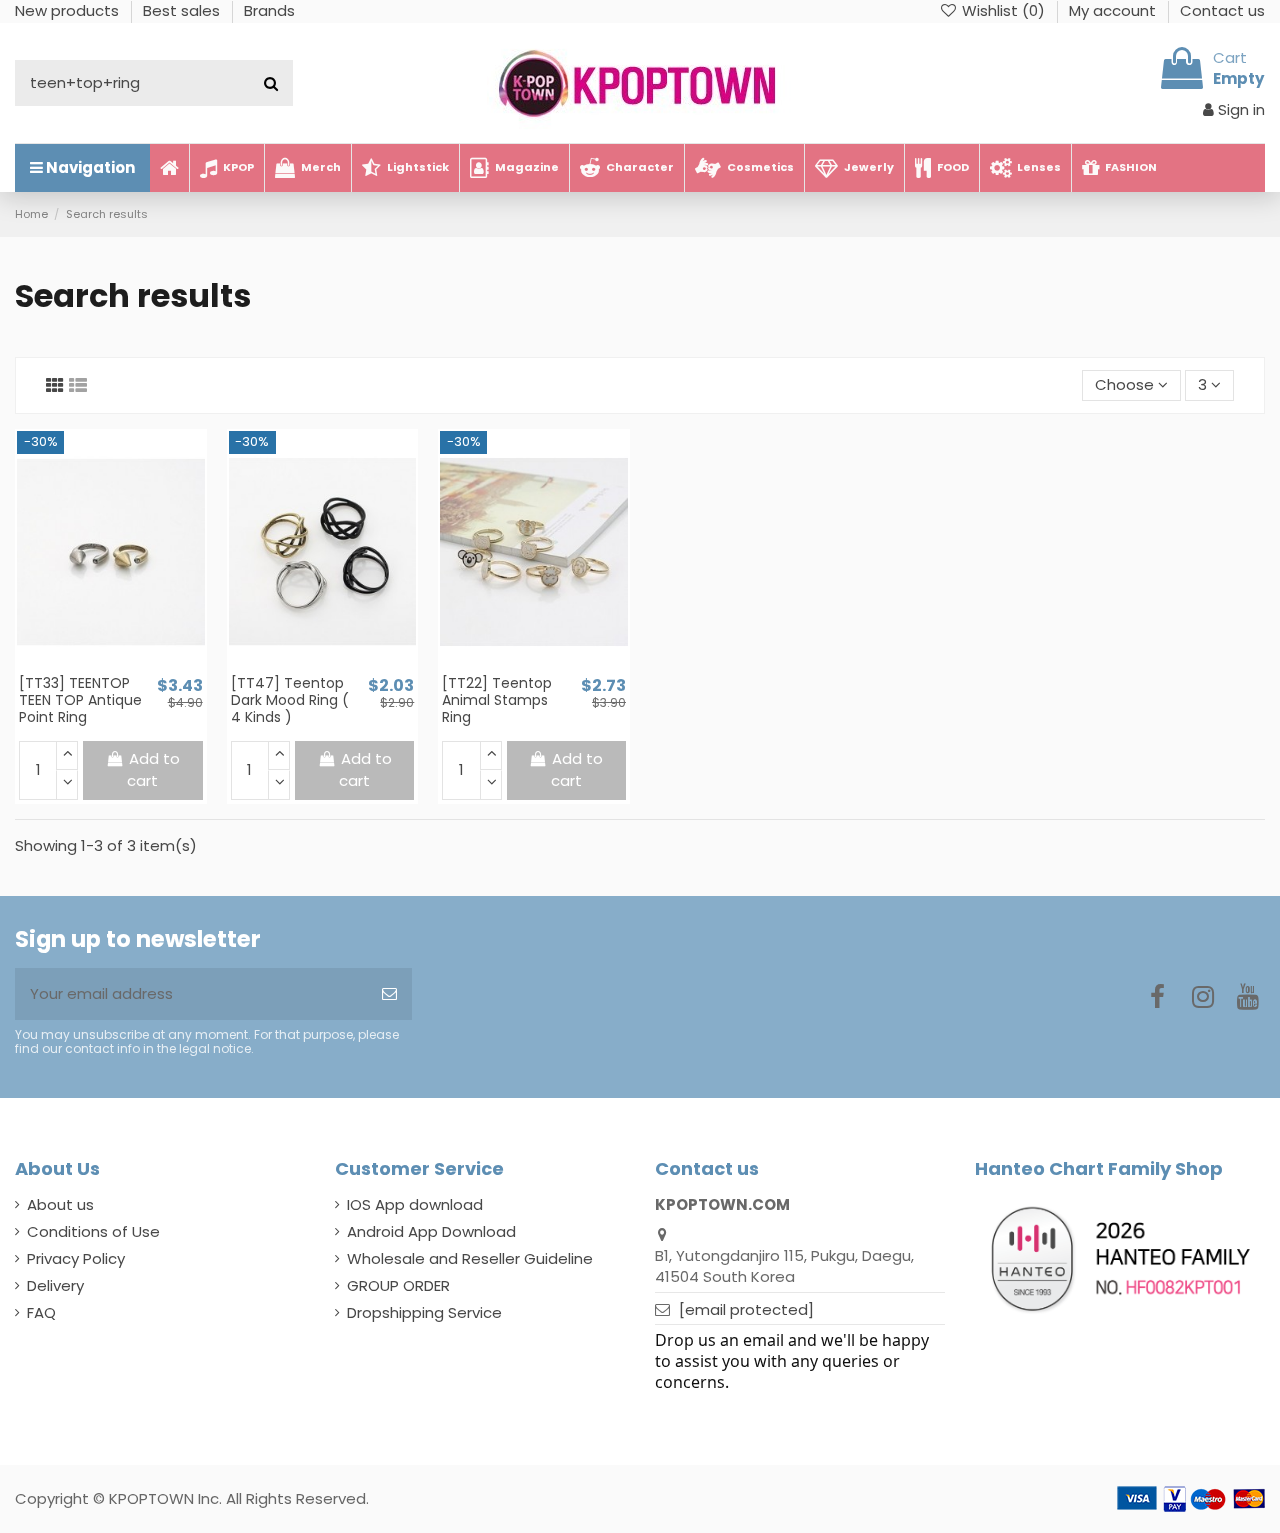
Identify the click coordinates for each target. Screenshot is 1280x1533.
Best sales (183, 10)
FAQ (41, 1312)
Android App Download (431, 1231)
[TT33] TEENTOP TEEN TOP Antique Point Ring (80, 700)
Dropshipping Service (424, 1312)
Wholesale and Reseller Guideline (470, 1258)
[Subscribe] (389, 994)
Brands (269, 10)
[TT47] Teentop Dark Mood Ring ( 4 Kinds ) (290, 700)
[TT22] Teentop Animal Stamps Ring (497, 700)
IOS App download (415, 1204)
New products (69, 10)
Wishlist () (1003, 10)
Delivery (55, 1285)
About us (60, 1204)
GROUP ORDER (398, 1285)
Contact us (1222, 10)
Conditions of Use (93, 1231)
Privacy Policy (76, 1258)
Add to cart (153, 770)
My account (1114, 10)
